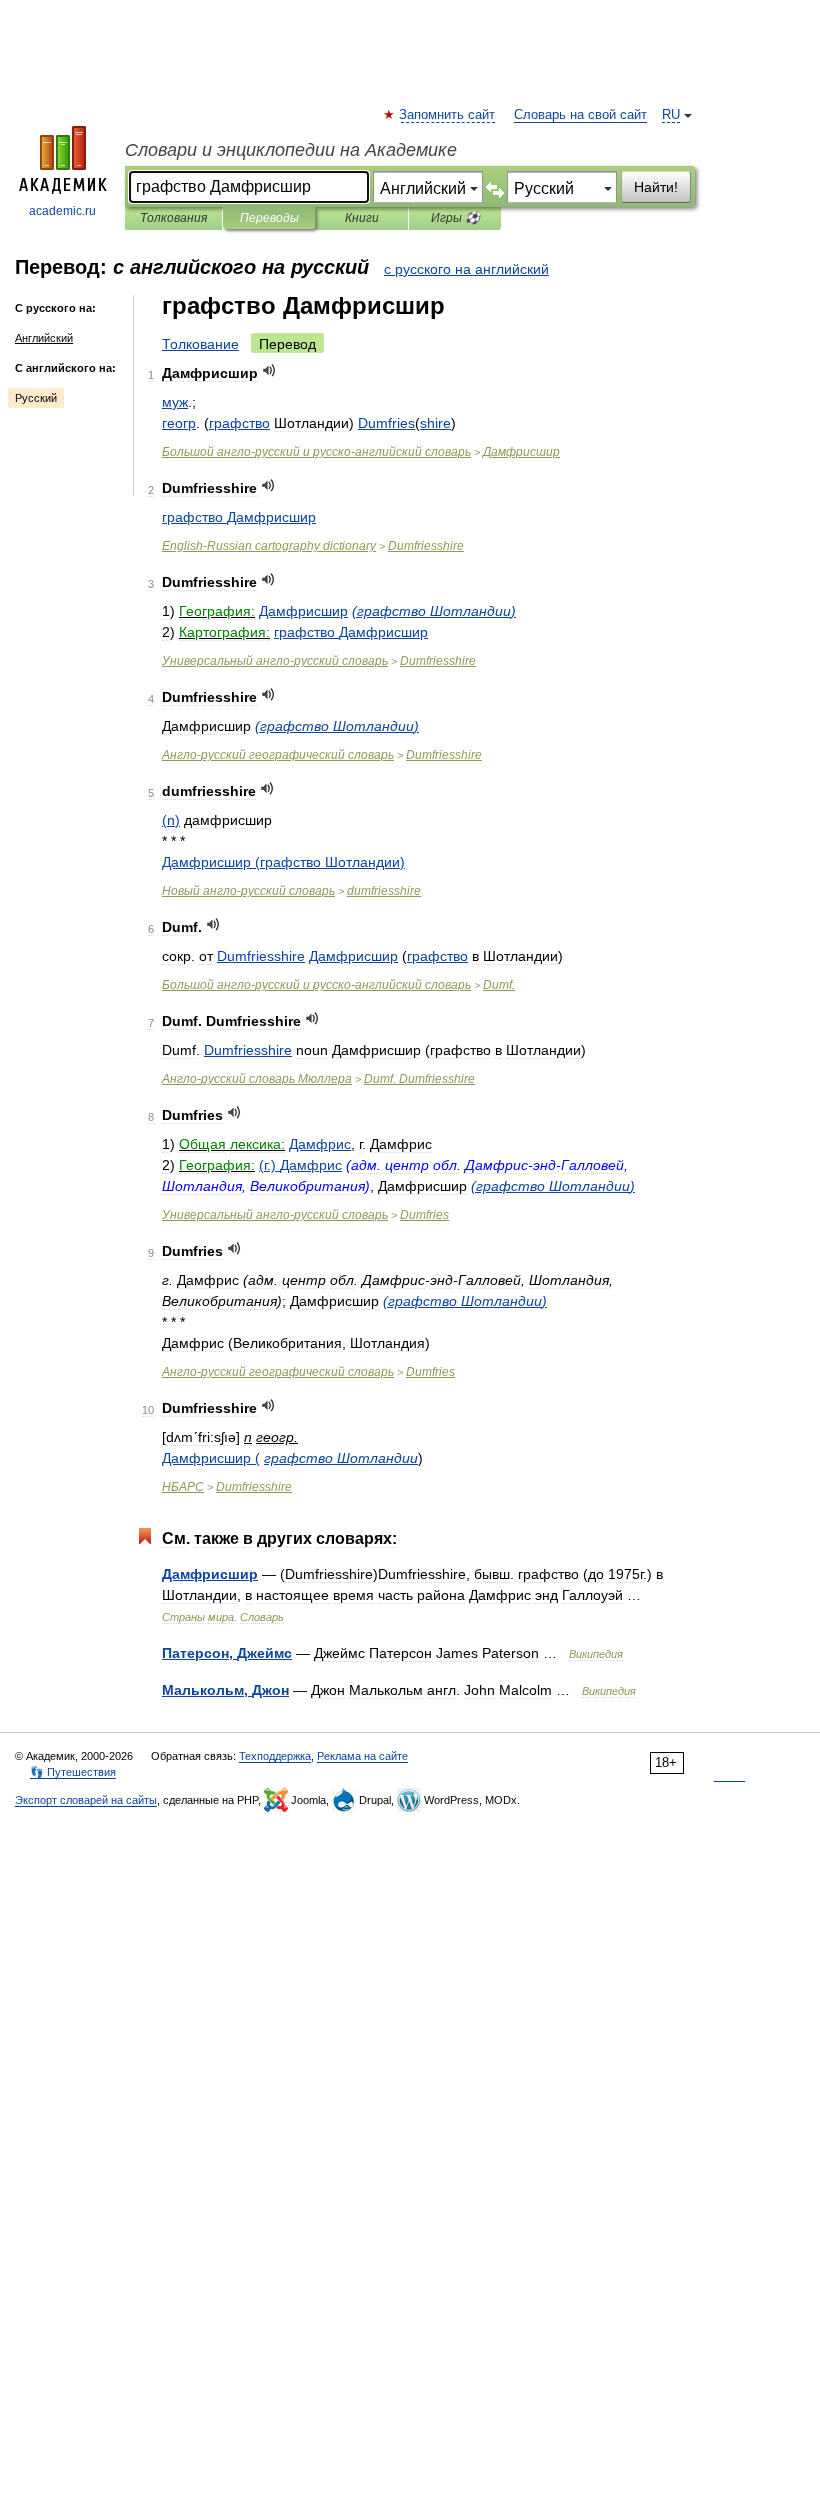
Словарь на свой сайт (580, 115)
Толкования (173, 218)
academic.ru (62, 211)
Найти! (656, 187)
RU (671, 115)
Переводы (269, 218)
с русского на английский (466, 269)
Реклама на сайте (362, 1756)
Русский (36, 398)
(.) (300, 1165)
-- (316, 452)
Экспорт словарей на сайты (86, 1800)
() (434, 611)
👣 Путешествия (73, 1772)
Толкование (200, 344)
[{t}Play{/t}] (269, 370)
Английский (44, 338)
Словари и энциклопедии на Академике (291, 150)
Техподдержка (275, 1756)
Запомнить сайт (448, 115)
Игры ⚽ (455, 218)
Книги (362, 218)
